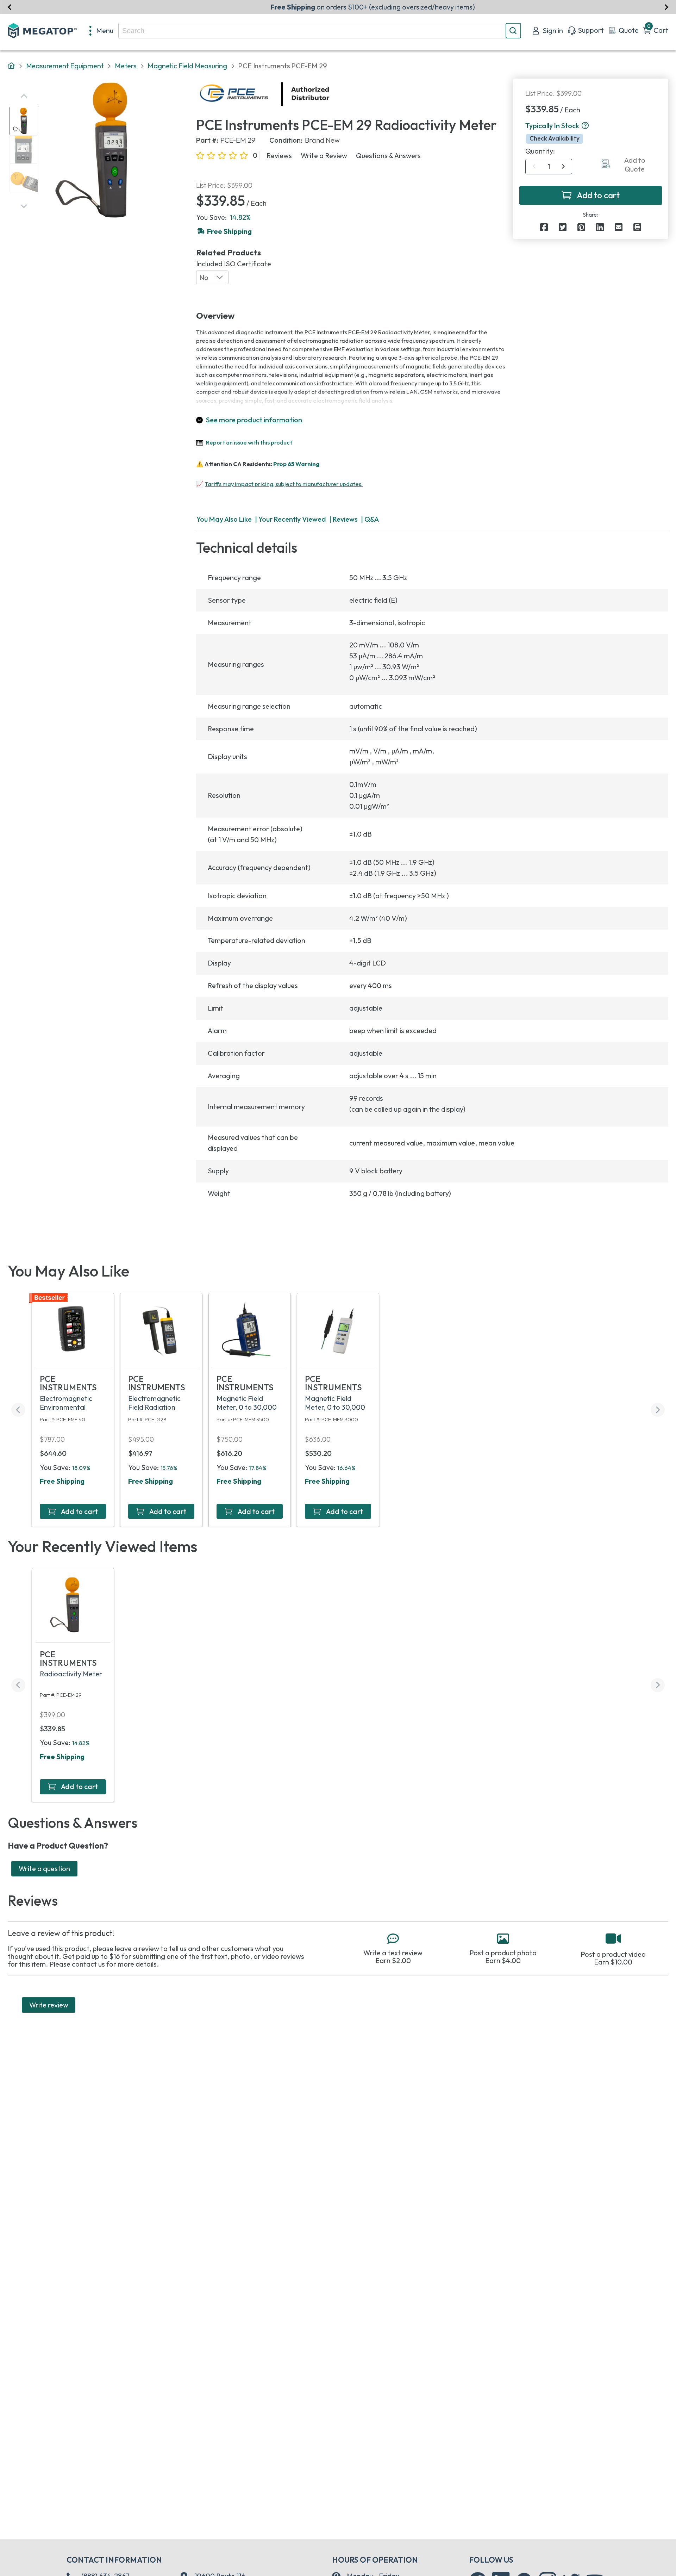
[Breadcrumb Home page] (11, 66)
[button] (585, 126)
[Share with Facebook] (544, 227)
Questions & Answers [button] (388, 156)
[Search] (513, 31)
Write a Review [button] (324, 156)
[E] (619, 227)
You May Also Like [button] (224, 519)
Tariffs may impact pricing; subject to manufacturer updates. (284, 484)
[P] (637, 227)
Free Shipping (62, 1481)
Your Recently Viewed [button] (292, 519)
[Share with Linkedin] (600, 227)
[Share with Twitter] (563, 227)
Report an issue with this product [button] (249, 442)
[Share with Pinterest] (581, 227)
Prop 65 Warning (296, 464)
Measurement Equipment (65, 66)
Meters (126, 66)
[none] (102, 31)
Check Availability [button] (555, 138)
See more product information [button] (254, 420)
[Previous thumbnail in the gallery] (24, 96)
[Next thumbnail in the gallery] (24, 206)
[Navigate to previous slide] (10, 7)
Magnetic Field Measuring (187, 66)
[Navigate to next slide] (666, 7)
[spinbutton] (549, 167)
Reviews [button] (279, 156)
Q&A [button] (372, 519)
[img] (330, 94)
